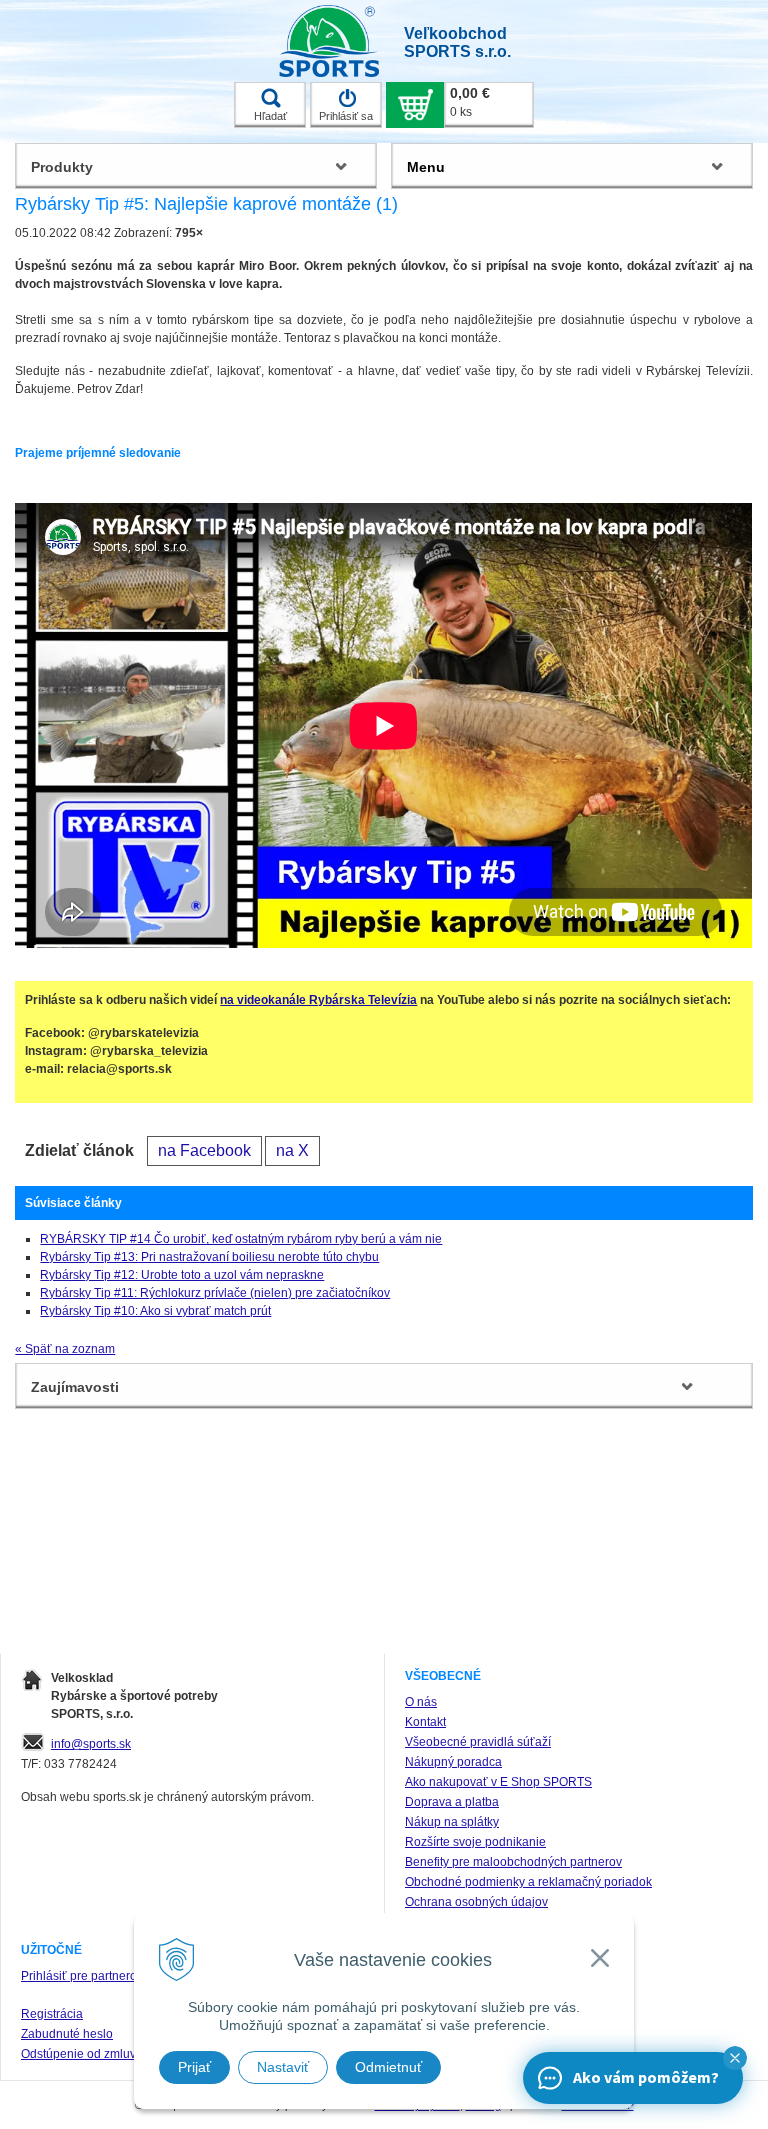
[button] (735, 2058)
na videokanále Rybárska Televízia (318, 1000)
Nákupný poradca (453, 1762)
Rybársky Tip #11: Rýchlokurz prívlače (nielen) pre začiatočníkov (215, 1293)
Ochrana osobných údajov (476, 1902)
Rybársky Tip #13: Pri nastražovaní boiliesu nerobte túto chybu (209, 1257)
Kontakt (425, 1722)
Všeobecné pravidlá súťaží (478, 1742)
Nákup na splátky (452, 1822)
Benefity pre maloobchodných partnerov (513, 1862)
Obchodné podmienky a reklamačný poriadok (528, 1882)
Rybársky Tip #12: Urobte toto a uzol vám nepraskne (182, 1275)
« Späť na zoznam (65, 1349)
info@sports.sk (91, 1744)
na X (292, 1150)
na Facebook (204, 1150)
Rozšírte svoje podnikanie (475, 1842)
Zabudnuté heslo (67, 2034)
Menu (426, 167)
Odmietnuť (388, 2067)
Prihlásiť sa (346, 116)
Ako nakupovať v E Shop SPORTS (498, 1782)
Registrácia (52, 2014)
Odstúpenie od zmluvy (81, 2054)
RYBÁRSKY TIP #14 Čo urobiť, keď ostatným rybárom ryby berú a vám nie (241, 1239)
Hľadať (270, 116)
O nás (421, 1702)
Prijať (194, 2067)
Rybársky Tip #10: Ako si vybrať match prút (155, 1311)
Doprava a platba (452, 1802)
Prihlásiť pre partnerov (82, 1976)
